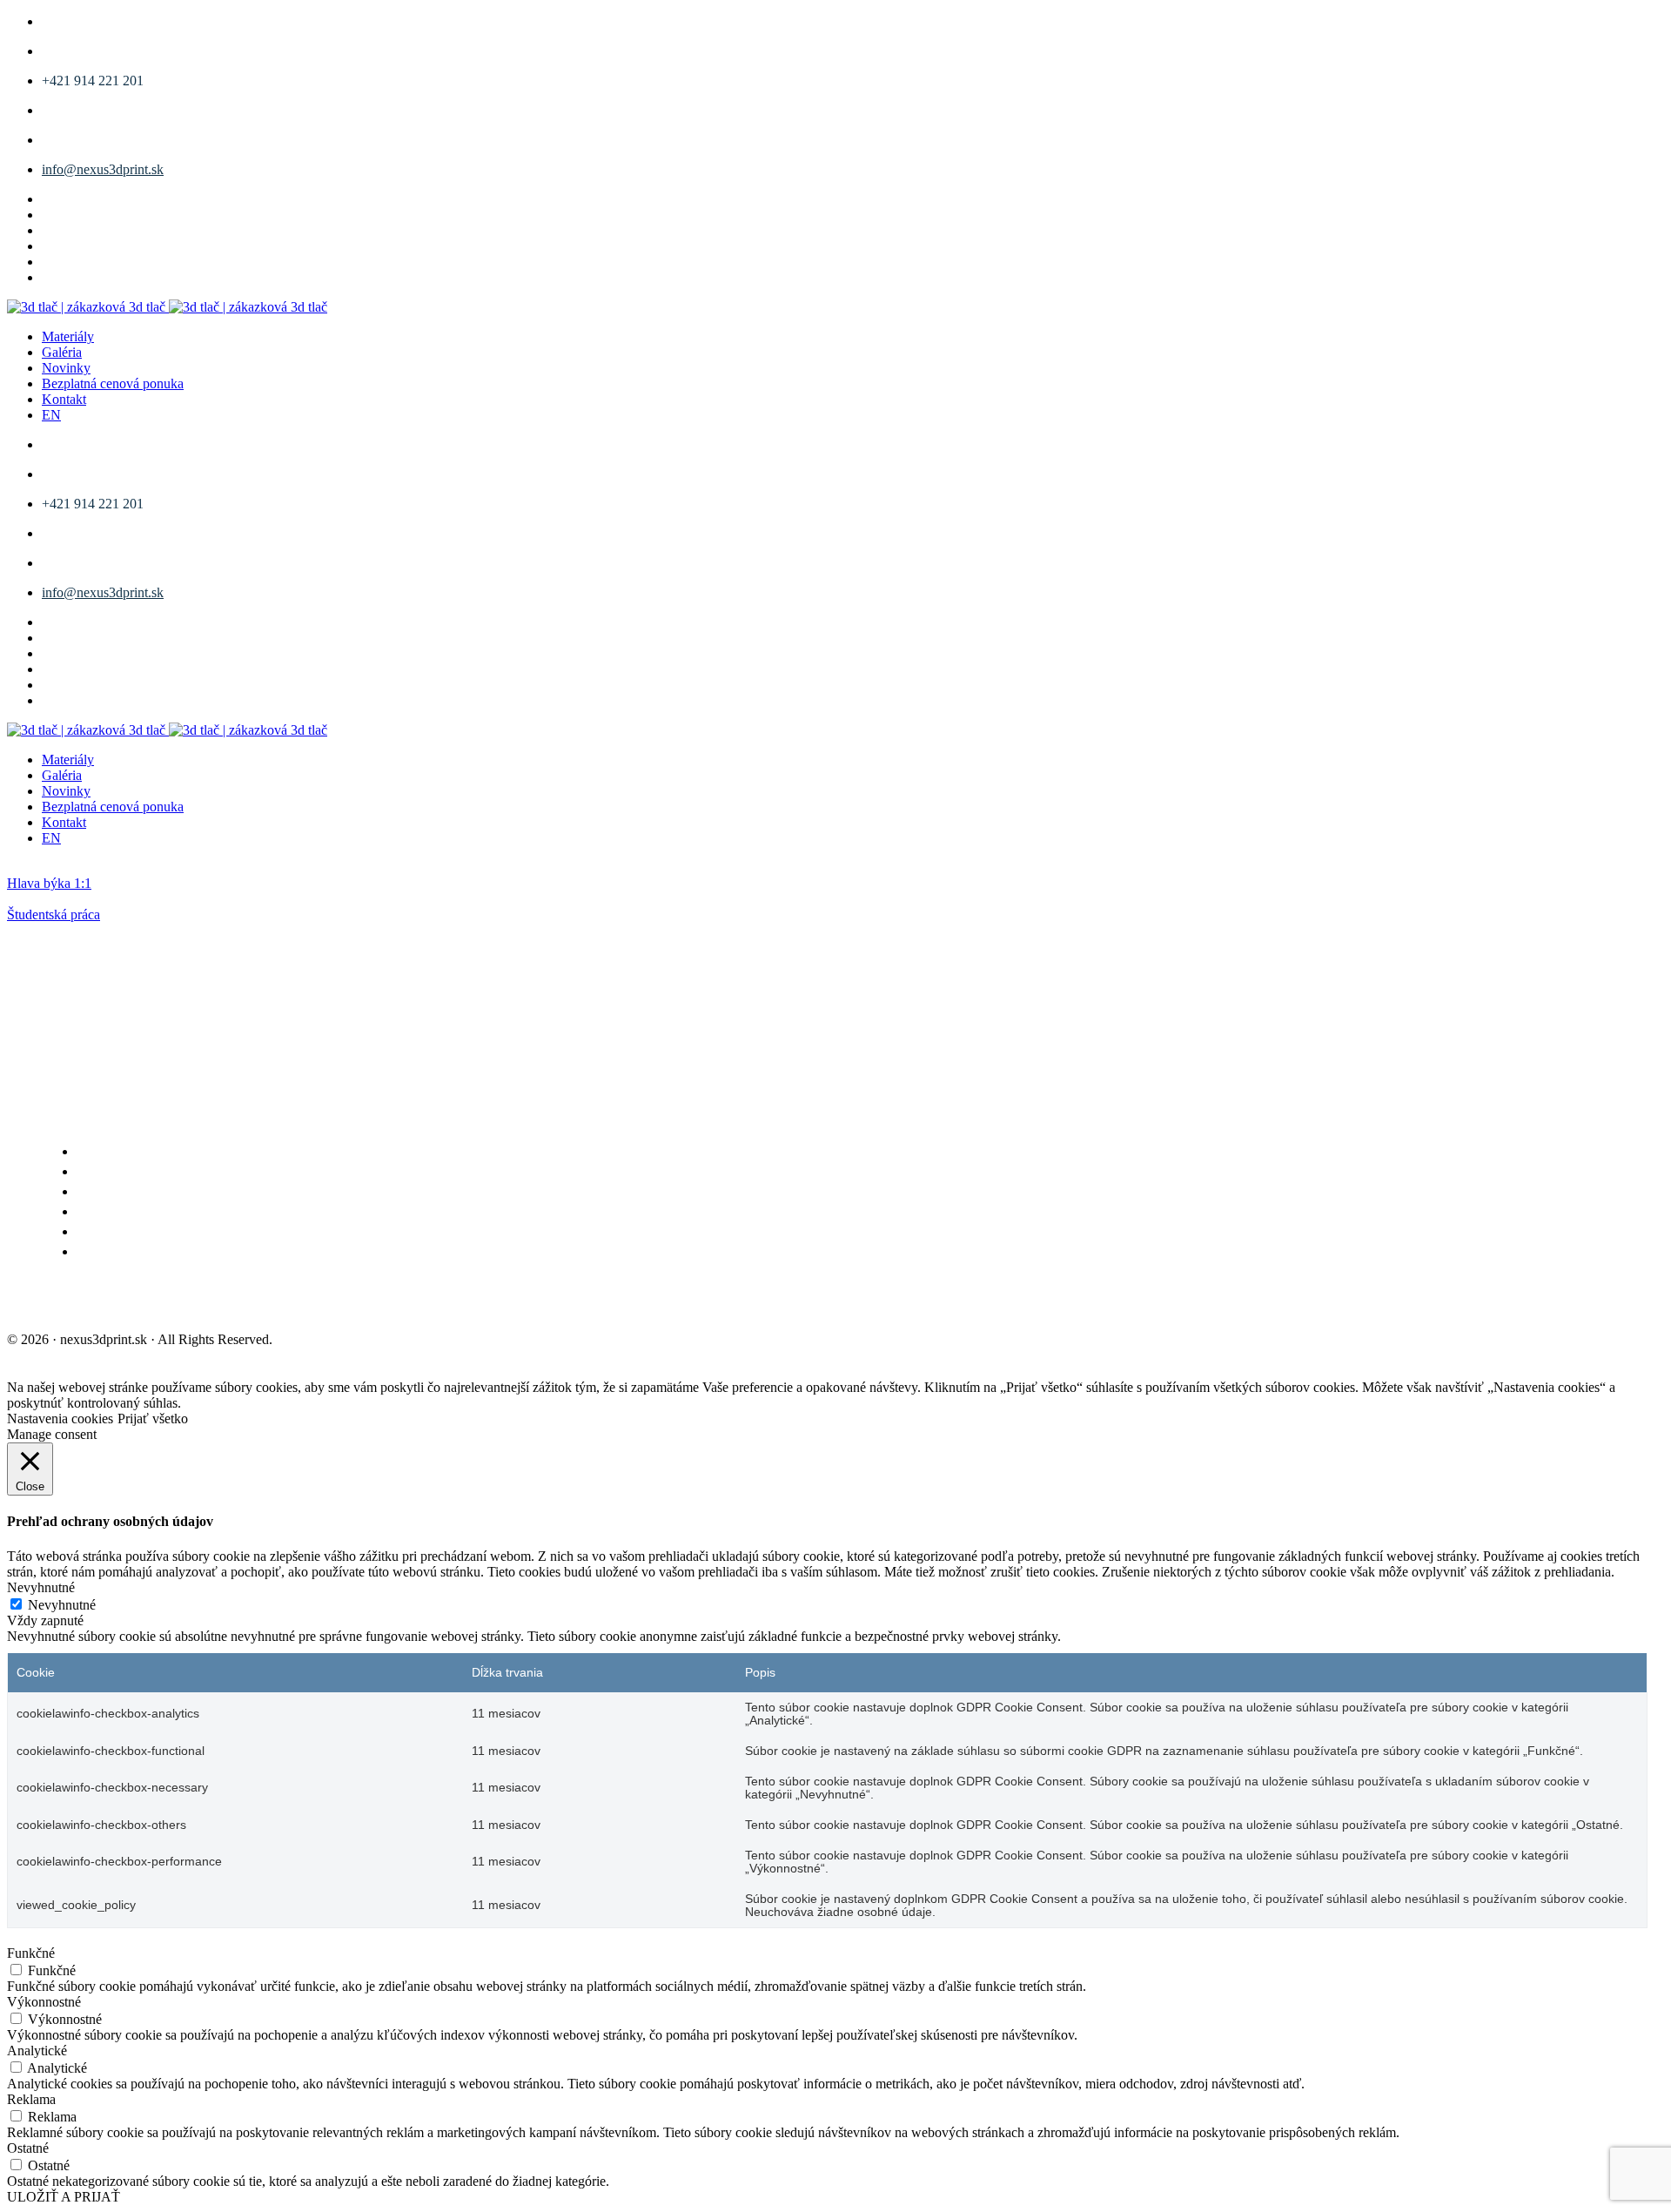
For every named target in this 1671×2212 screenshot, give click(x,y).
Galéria (62, 352)
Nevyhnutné (62, 1605)
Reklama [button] (31, 2099)
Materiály (68, 336)
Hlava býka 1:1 (49, 883)
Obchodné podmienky (90, 1301)
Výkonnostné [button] (44, 2002)
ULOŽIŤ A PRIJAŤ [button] (64, 2197)
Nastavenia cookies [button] (60, 1419)
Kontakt (64, 399)
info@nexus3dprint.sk (103, 169)
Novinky (66, 368)
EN (51, 415)
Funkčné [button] (31, 1953)
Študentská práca (54, 914)
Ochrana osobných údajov (282, 1301)
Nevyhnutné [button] (41, 1587)
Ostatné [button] (28, 2148)
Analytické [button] (37, 2051)
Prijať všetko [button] (153, 1419)
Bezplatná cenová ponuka (113, 383)
